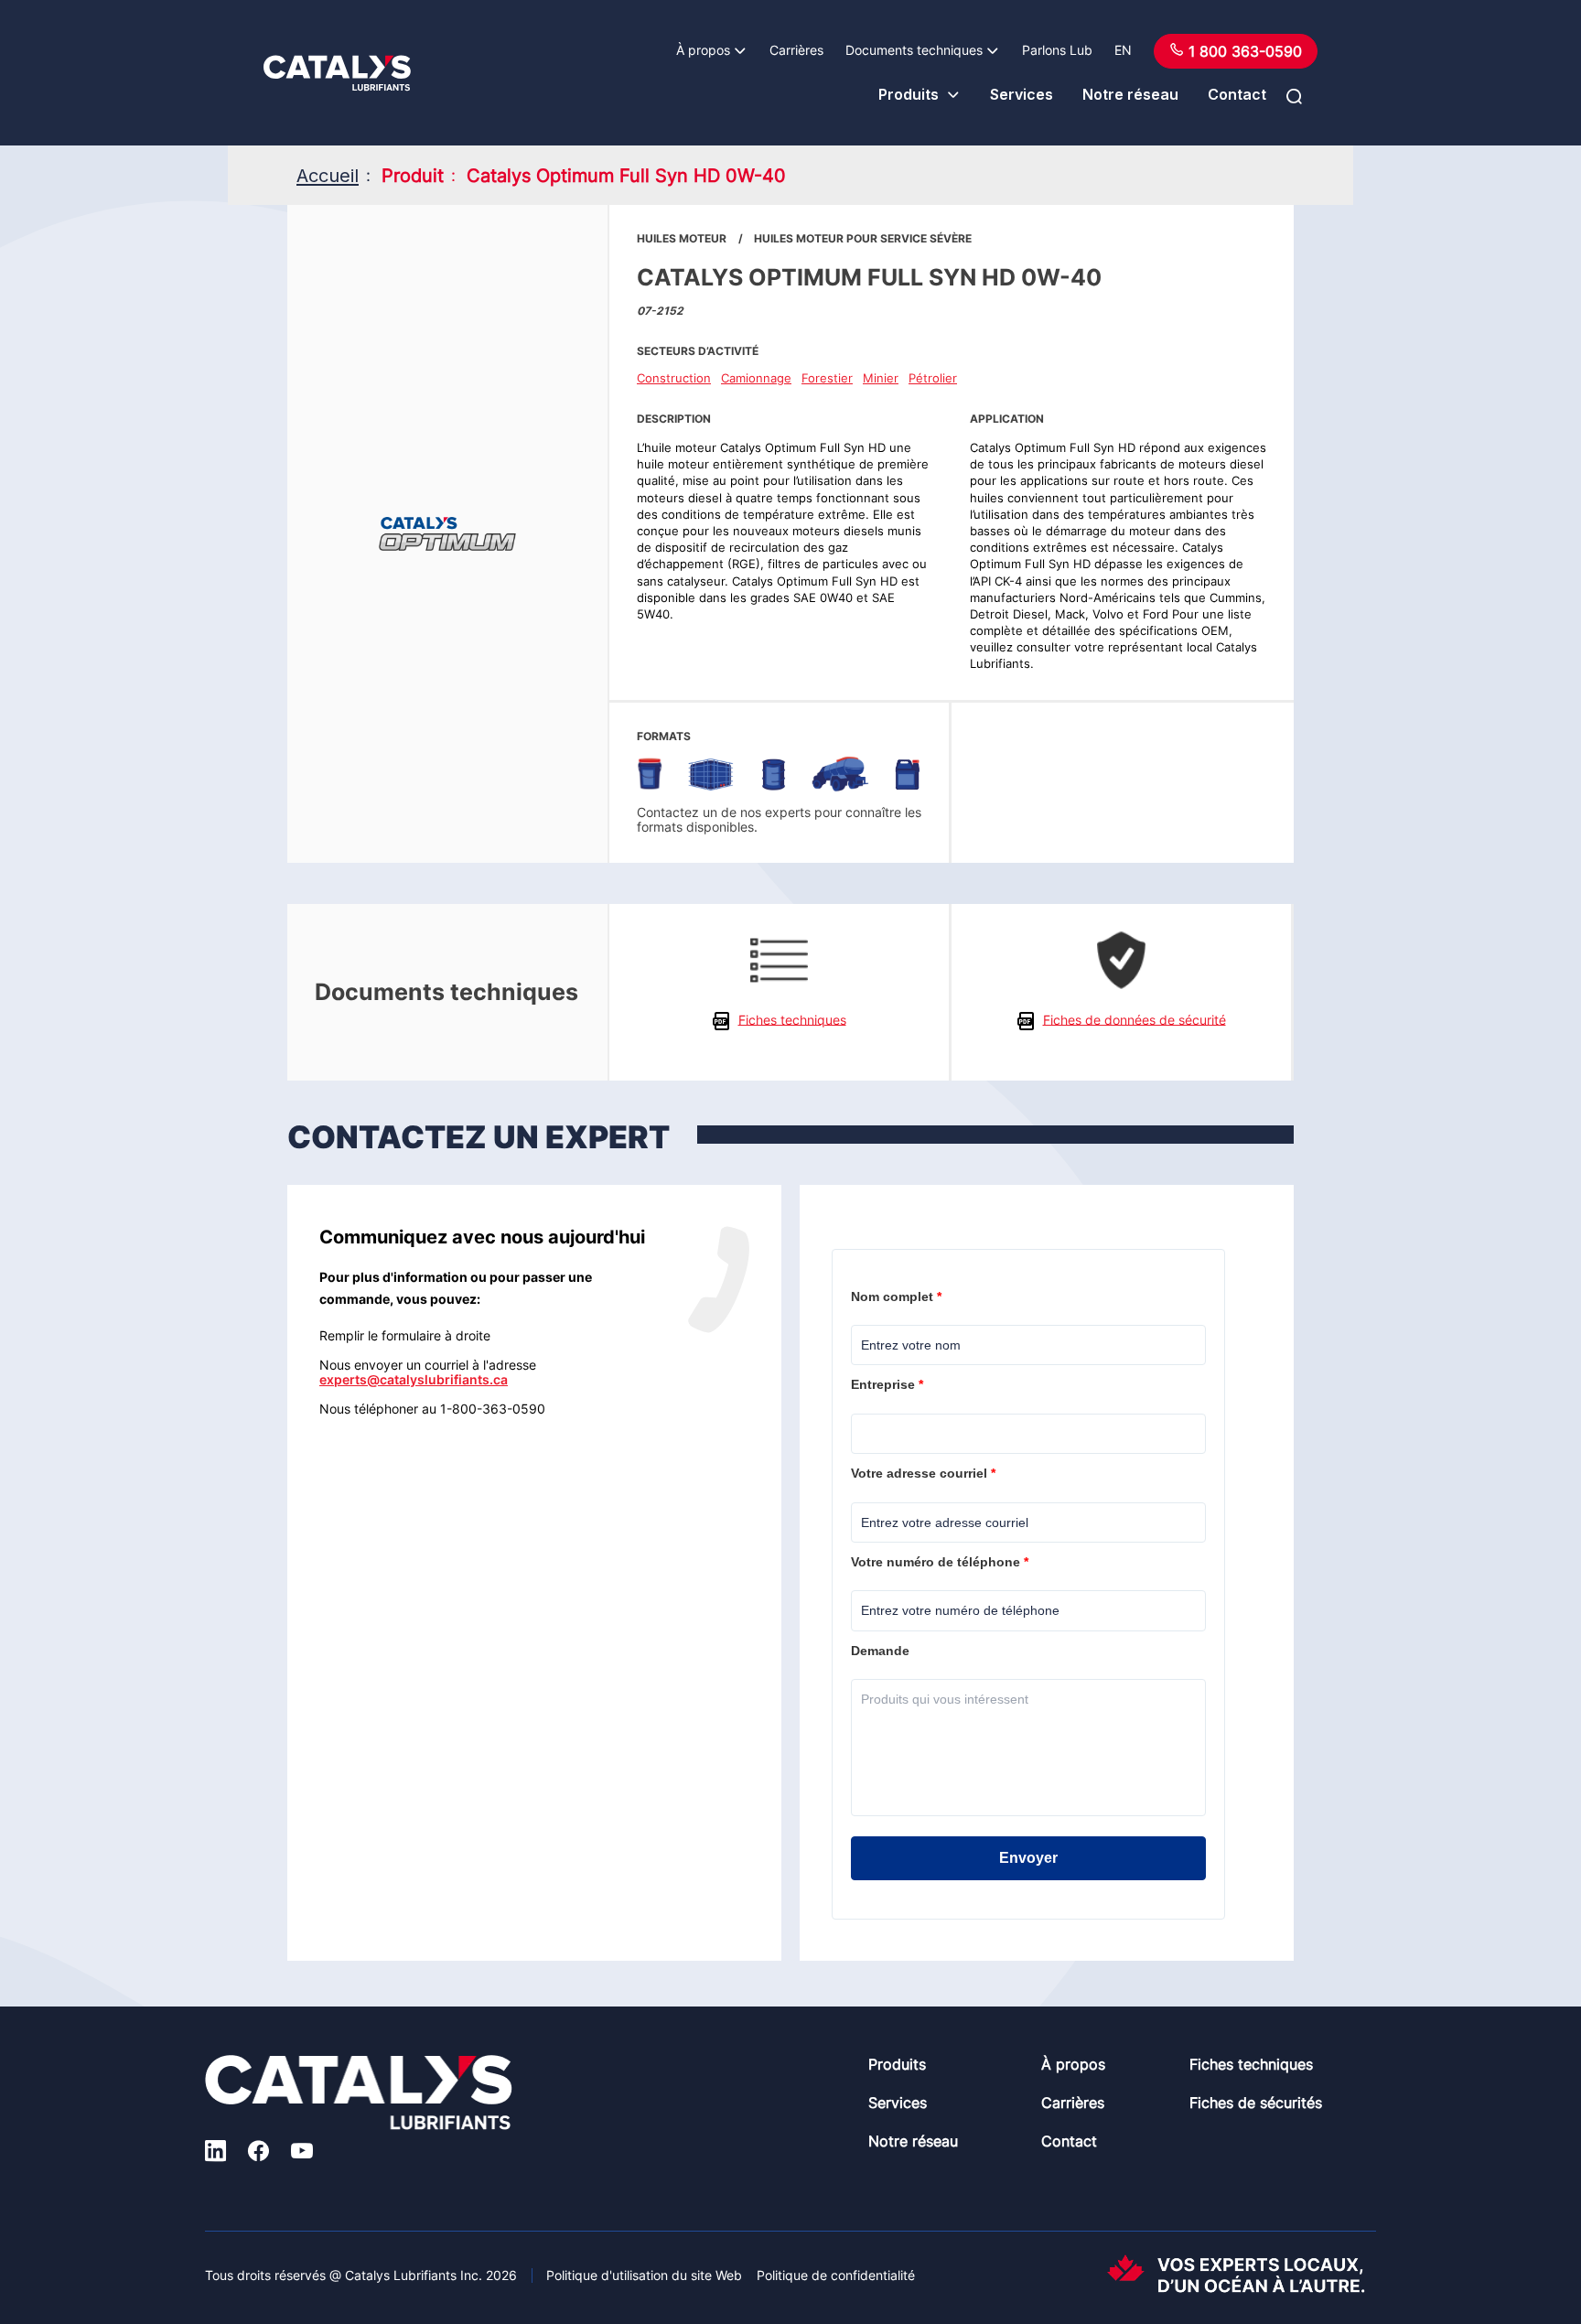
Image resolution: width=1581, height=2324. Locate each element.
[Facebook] (258, 2154)
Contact (1237, 94)
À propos (703, 50)
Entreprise (889, 1384)
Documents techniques (914, 50)
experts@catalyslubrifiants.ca (414, 1379)
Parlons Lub (1057, 50)
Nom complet (898, 1296)
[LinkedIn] (215, 2154)
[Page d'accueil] (337, 73)
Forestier (827, 378)
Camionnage (756, 378)
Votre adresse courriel (925, 1473)
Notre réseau (1130, 94)
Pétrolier (933, 378)
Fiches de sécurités (1256, 2103)
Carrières (796, 50)
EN (1123, 50)
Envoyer (1028, 1858)
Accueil (328, 176)
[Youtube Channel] (302, 2154)
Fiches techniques (1251, 2064)
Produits (909, 94)
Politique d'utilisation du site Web (644, 2275)
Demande (882, 1651)
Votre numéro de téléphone (941, 1562)
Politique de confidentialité (836, 2275)
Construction (674, 378)
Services (1022, 94)
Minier (881, 378)
